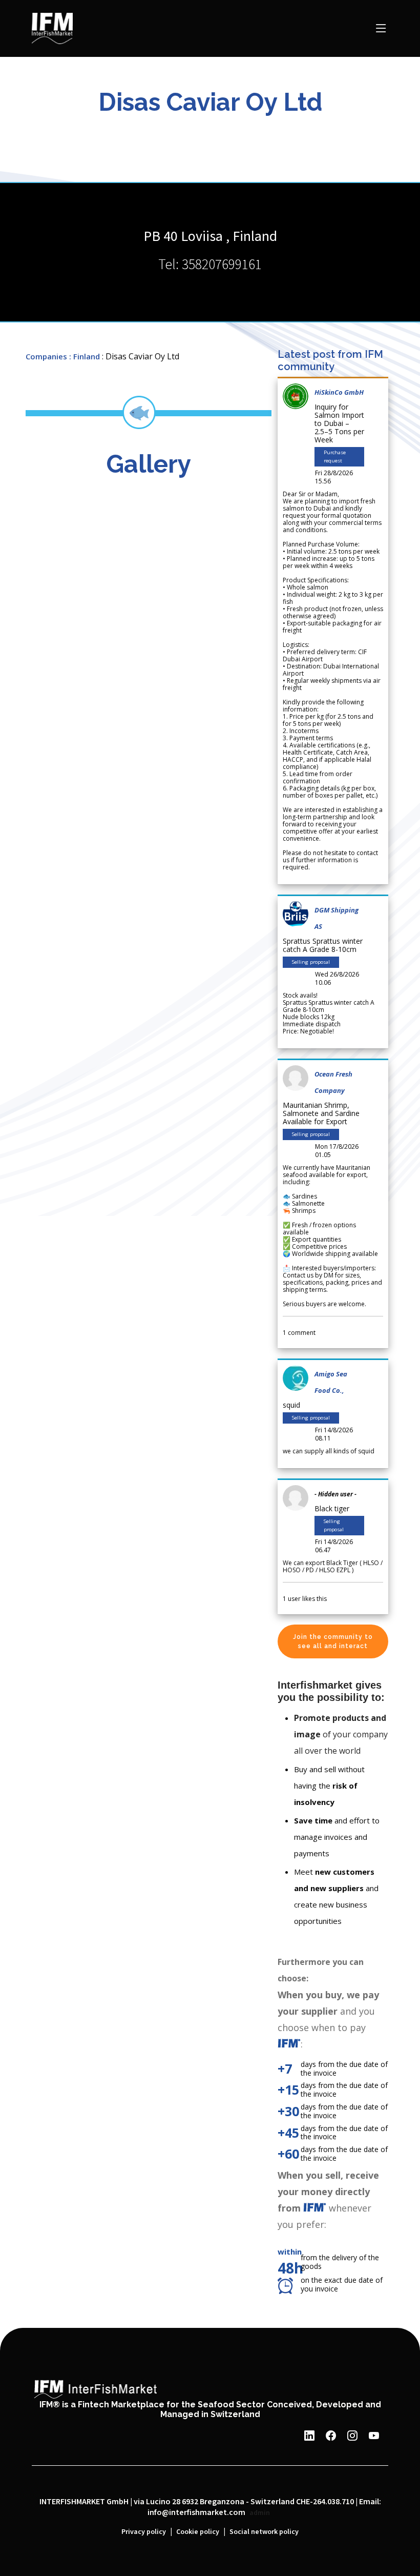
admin (260, 2513)
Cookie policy (198, 2532)
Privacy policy (144, 2532)
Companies (46, 356)
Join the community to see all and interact (333, 1641)
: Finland (85, 356)
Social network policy (264, 2532)
